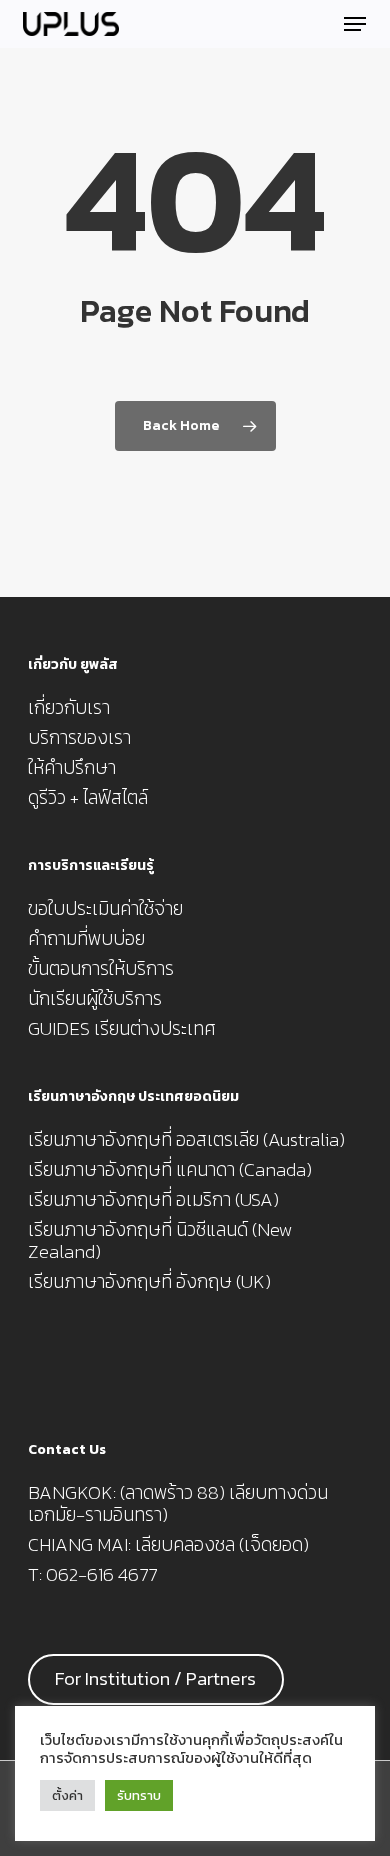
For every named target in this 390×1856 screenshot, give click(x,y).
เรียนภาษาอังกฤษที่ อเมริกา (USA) (153, 1200)
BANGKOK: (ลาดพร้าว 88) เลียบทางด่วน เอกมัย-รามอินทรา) (178, 1504)
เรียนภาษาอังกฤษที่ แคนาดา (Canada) (170, 1170)
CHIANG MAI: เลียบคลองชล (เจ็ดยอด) (168, 1545)
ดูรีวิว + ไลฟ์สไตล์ (88, 798)
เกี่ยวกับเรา (69, 708)
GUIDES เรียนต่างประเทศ (122, 1029)
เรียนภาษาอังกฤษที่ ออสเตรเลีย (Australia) (186, 1140)
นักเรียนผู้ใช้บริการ (95, 999)
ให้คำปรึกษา (72, 768)
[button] (355, 24)
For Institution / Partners (155, 1678)
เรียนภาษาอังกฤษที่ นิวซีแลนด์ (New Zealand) (160, 1241)
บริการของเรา (79, 738)
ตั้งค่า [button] (67, 1795)
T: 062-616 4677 (92, 1575)
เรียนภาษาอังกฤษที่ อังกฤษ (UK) (149, 1282)
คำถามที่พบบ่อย (86, 939)
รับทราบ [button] (139, 1795)
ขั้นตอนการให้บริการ (101, 969)
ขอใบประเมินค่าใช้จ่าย (105, 909)
